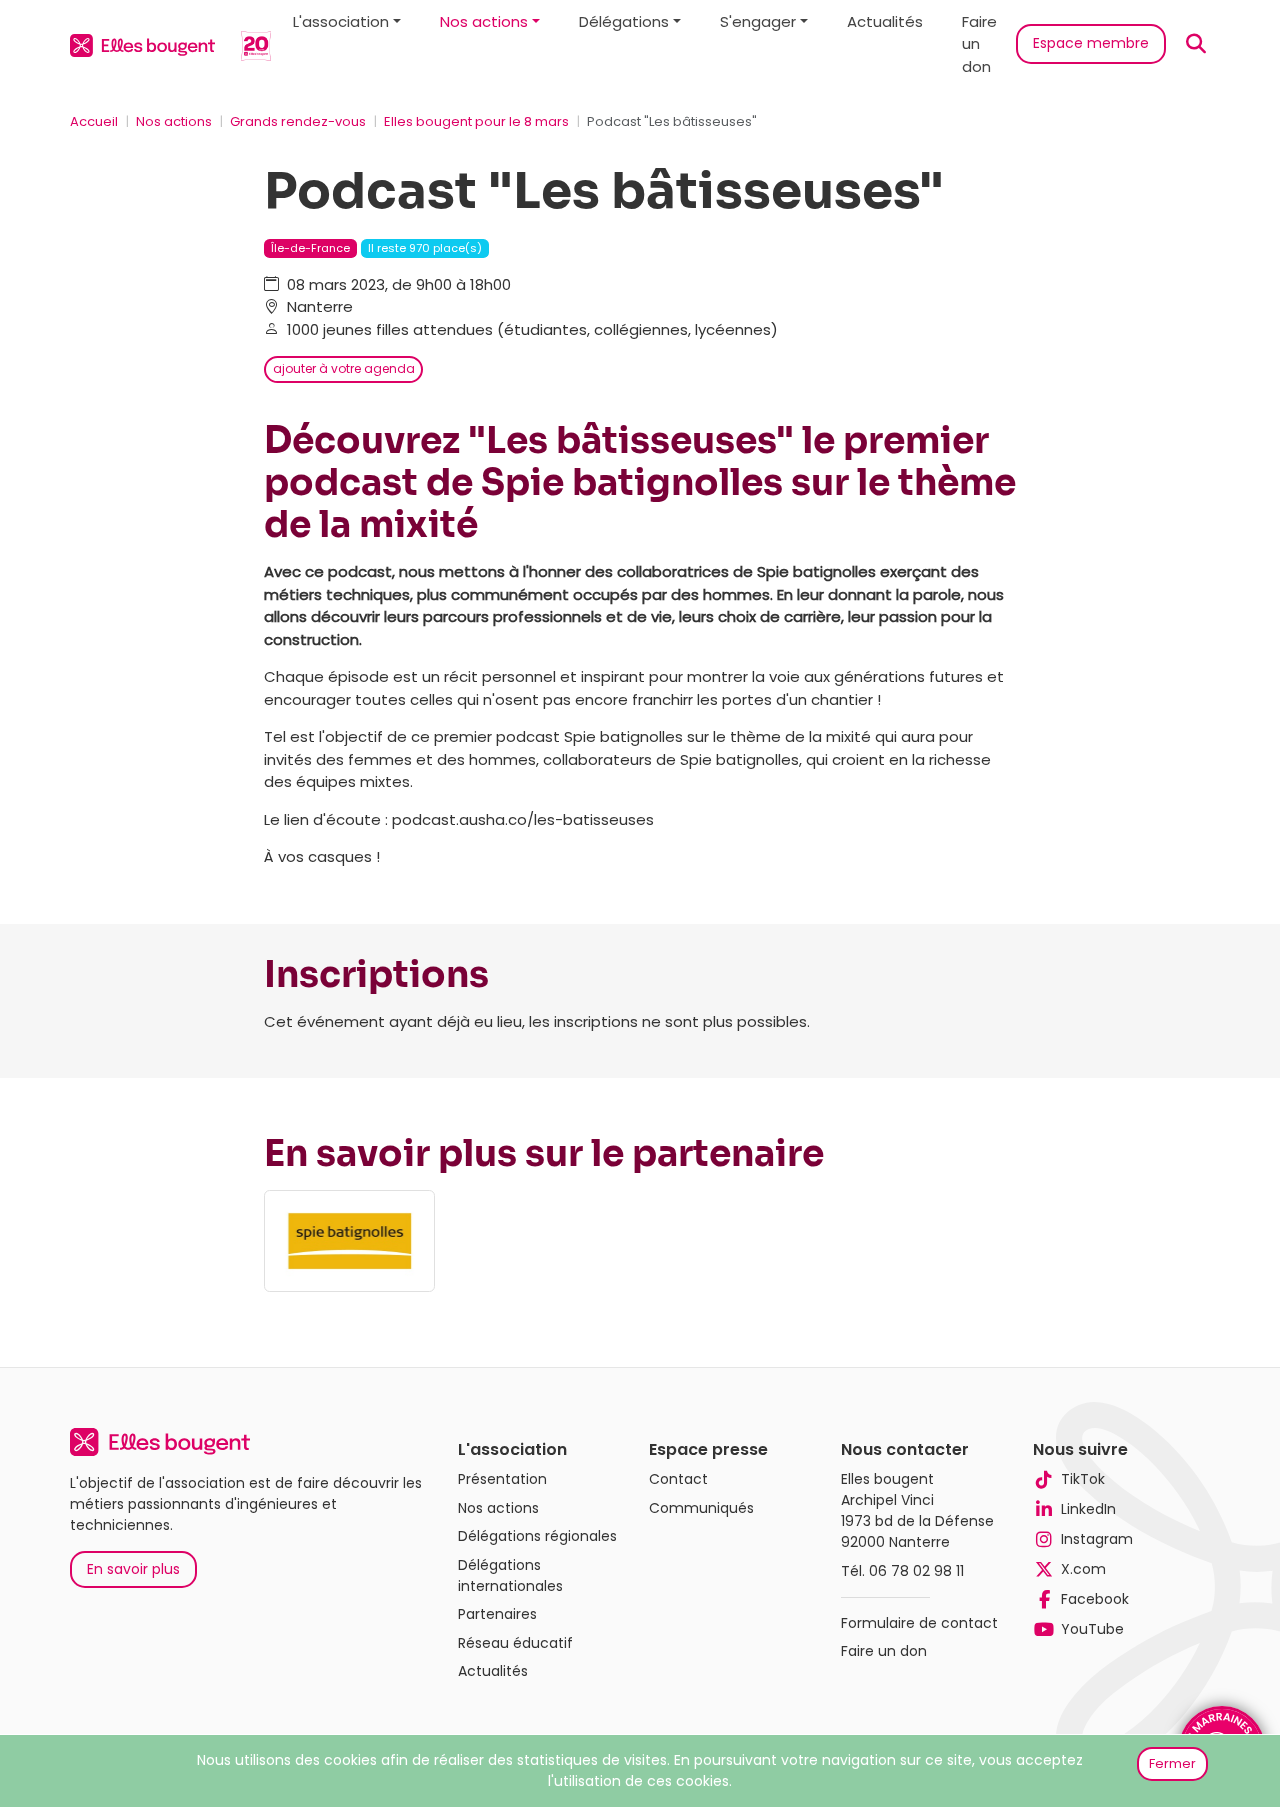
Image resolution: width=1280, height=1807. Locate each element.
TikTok (1083, 1479)
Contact (678, 1479)
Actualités (885, 21)
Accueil (94, 121)
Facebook (1095, 1599)
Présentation (502, 1479)
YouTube (1092, 1629)
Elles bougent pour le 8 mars (476, 121)
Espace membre (1091, 43)
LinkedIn (1088, 1509)
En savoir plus (133, 1569)
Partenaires (497, 1614)
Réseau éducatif (515, 1643)
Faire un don (979, 44)
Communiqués (701, 1508)
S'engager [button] (758, 21)
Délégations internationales (510, 1575)
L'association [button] (341, 21)
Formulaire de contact (919, 1623)
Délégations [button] (624, 21)
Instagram (1097, 1539)
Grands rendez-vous (298, 121)
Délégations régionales (537, 1536)
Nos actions (174, 121)
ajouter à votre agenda (344, 368)
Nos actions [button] (484, 21)
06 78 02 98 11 (916, 1571)
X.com (1083, 1569)
